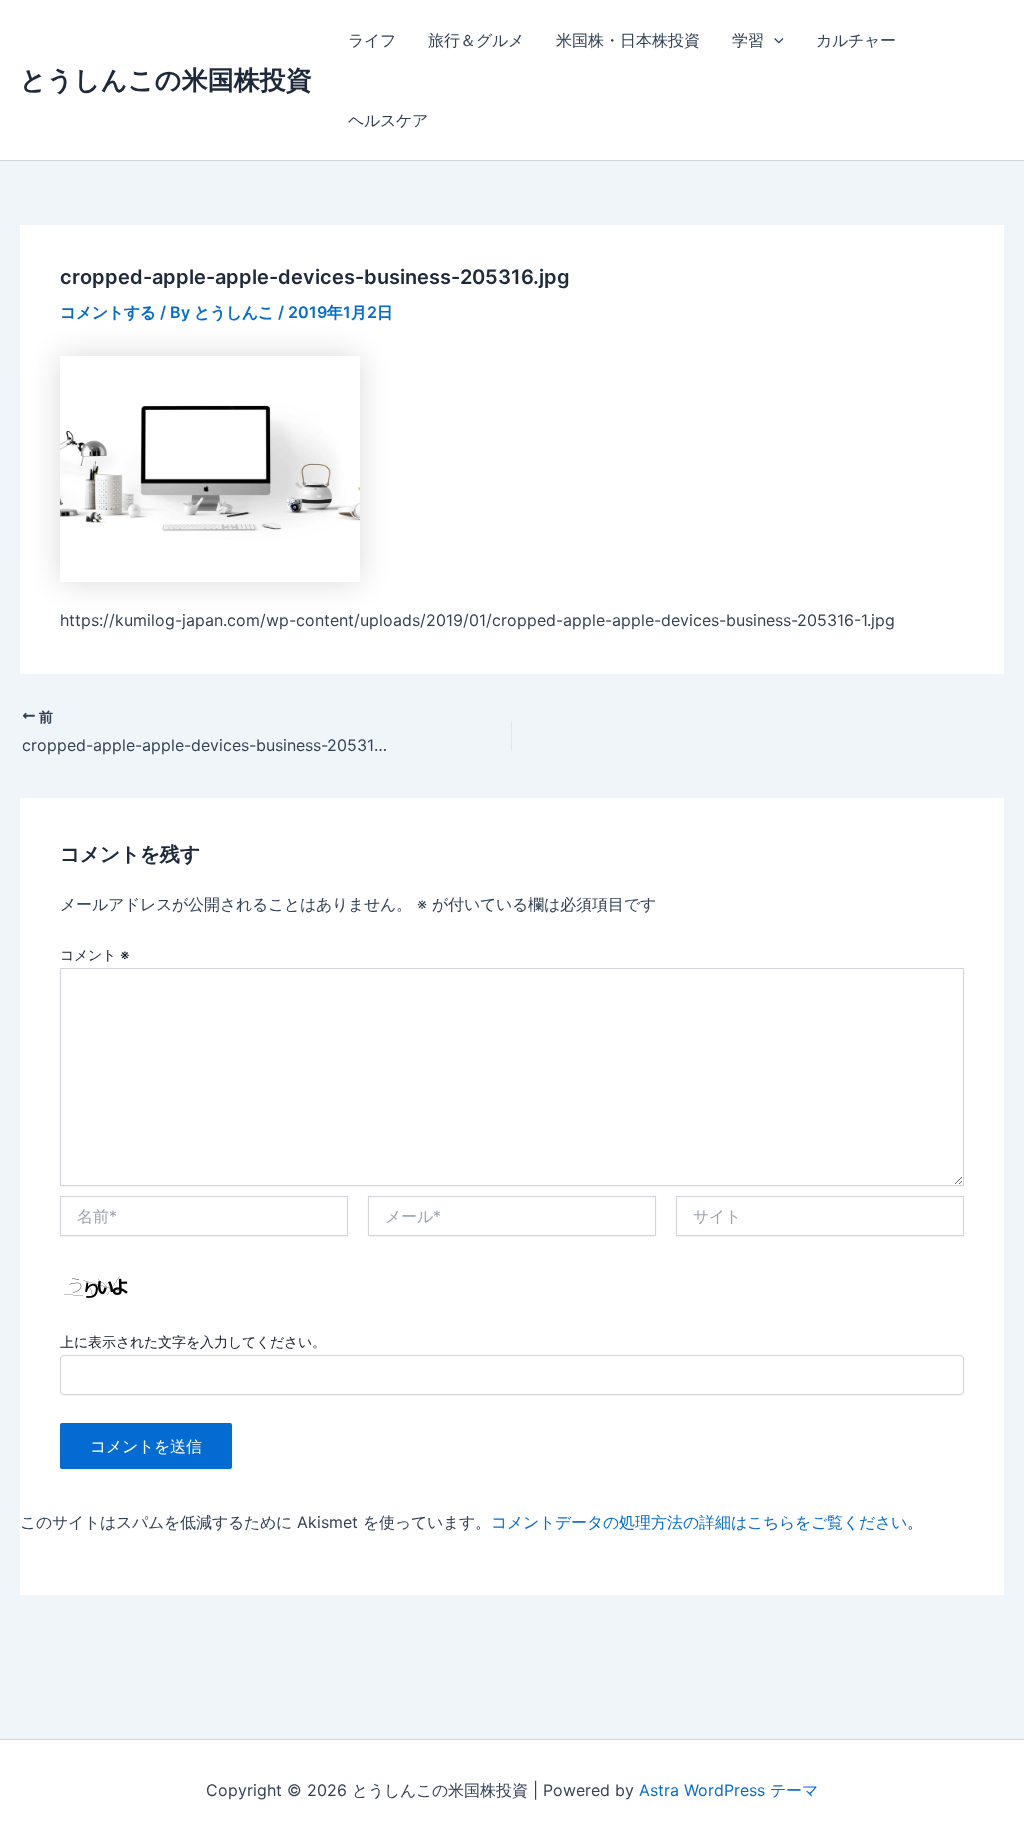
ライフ (372, 40)
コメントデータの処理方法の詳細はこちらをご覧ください (699, 1522)
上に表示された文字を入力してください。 (193, 1341)
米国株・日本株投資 (628, 40)
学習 (748, 40)
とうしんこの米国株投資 (166, 79)
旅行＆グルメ (476, 40)
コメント (95, 954)
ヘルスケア (388, 120)
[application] (774, 40)
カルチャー (856, 40)
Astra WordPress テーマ (728, 1790)
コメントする (108, 312)
